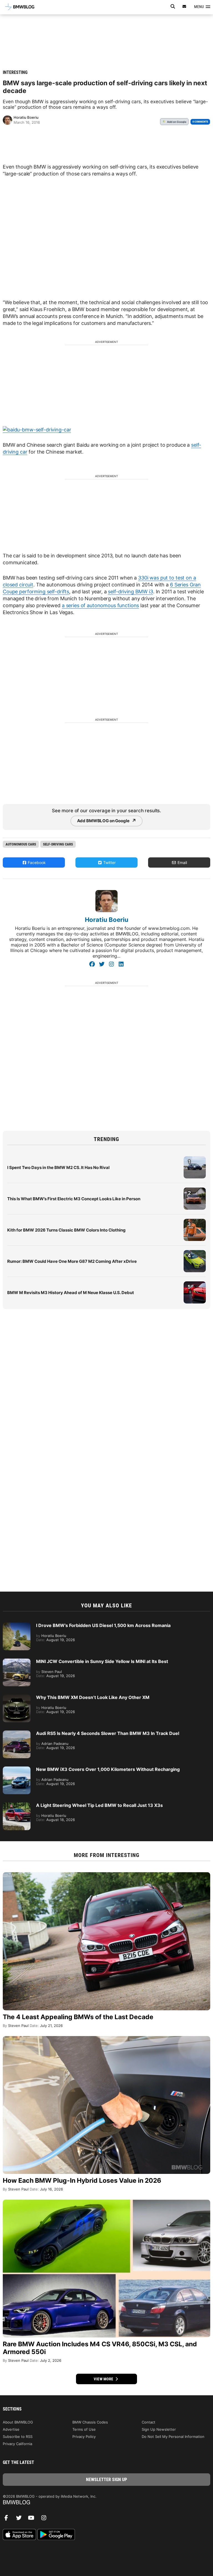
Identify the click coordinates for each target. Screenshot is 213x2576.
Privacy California (17, 2444)
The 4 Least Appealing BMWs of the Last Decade (78, 2017)
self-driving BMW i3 (130, 592)
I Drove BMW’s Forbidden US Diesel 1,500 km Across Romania (103, 1625)
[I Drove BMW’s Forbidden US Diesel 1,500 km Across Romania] (17, 1625)
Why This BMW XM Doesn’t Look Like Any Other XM (93, 1697)
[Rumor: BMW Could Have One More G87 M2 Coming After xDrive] (195, 1253)
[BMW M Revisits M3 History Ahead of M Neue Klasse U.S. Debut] (195, 1284)
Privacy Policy (84, 2437)
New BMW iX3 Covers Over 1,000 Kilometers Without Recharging (108, 1769)
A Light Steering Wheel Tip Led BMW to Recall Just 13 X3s (99, 1805)
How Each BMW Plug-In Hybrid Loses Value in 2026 (82, 2181)
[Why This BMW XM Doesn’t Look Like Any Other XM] (17, 1697)
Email (182, 862)
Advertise (11, 2429)
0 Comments (200, 122)
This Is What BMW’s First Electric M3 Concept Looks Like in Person (74, 1199)
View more (104, 2379)
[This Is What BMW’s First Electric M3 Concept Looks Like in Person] (195, 1190)
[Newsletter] (184, 7)
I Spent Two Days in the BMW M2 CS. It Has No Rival (58, 1167)
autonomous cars (21, 844)
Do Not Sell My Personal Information (173, 2437)
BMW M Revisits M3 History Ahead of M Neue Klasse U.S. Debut (71, 1293)
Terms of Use (84, 2429)
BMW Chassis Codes (90, 2422)
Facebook (36, 862)
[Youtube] (33, 2519)
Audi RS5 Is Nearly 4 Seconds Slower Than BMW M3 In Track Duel (108, 1733)
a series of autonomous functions (101, 605)
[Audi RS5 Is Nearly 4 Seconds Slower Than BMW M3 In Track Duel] (17, 1733)
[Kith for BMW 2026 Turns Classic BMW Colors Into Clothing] (195, 1222)
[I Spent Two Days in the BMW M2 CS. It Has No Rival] (195, 1159)
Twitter (109, 862)
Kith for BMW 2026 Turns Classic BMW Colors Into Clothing (66, 1230)
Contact (149, 2422)
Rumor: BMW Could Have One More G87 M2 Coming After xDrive (72, 1261)
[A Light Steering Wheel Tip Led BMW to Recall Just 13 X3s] (17, 1805)
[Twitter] (102, 964)
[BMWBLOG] (106, 2503)
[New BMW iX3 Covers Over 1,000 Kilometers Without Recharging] (17, 1769)
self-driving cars (58, 844)
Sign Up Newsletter (159, 2429)
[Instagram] (111, 964)
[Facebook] (92, 964)
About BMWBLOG (18, 2422)
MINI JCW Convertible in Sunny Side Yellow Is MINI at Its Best (102, 1661)
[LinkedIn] (121, 964)
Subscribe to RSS (18, 2437)
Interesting (15, 72)
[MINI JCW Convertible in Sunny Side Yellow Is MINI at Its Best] (17, 1661)
